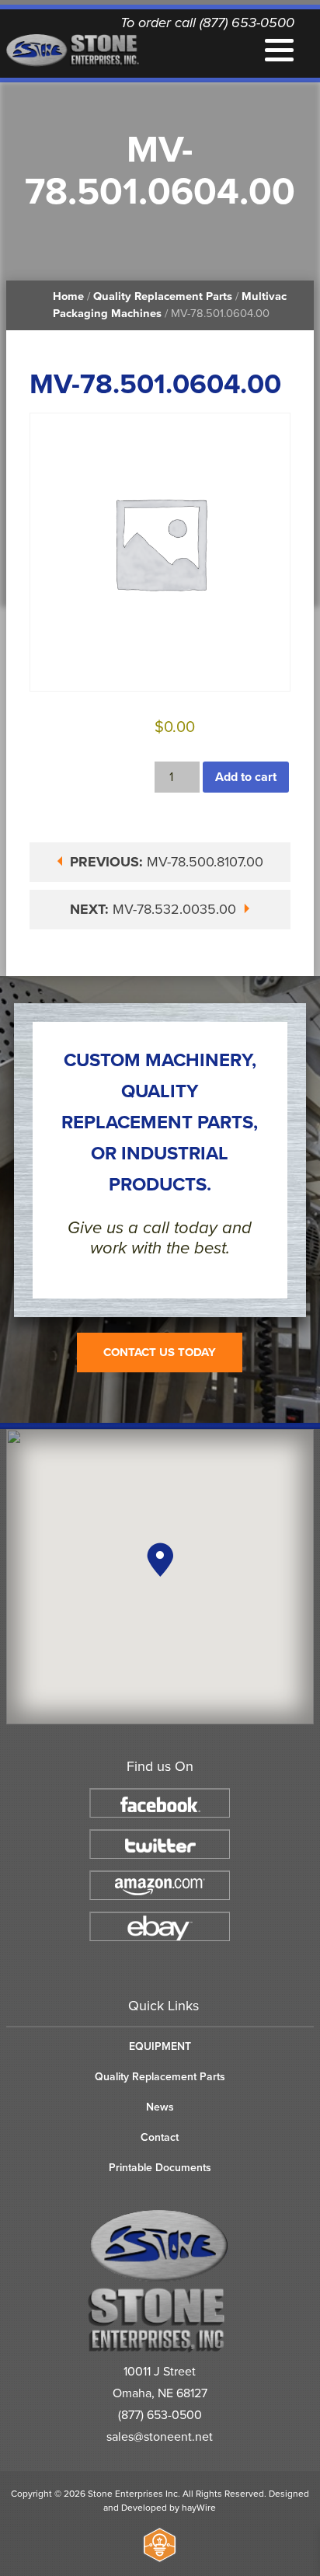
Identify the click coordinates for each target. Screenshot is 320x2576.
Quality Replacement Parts (163, 296)
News (160, 2107)
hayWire (199, 2508)
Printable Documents (160, 2168)
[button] (160, 1560)
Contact (160, 2137)
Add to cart (246, 777)
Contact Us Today (160, 1352)
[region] (160, 1577)
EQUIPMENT (160, 2046)
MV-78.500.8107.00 (167, 862)
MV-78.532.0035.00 (155, 909)
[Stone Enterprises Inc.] (160, 2349)
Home (68, 296)
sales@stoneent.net (160, 2437)
